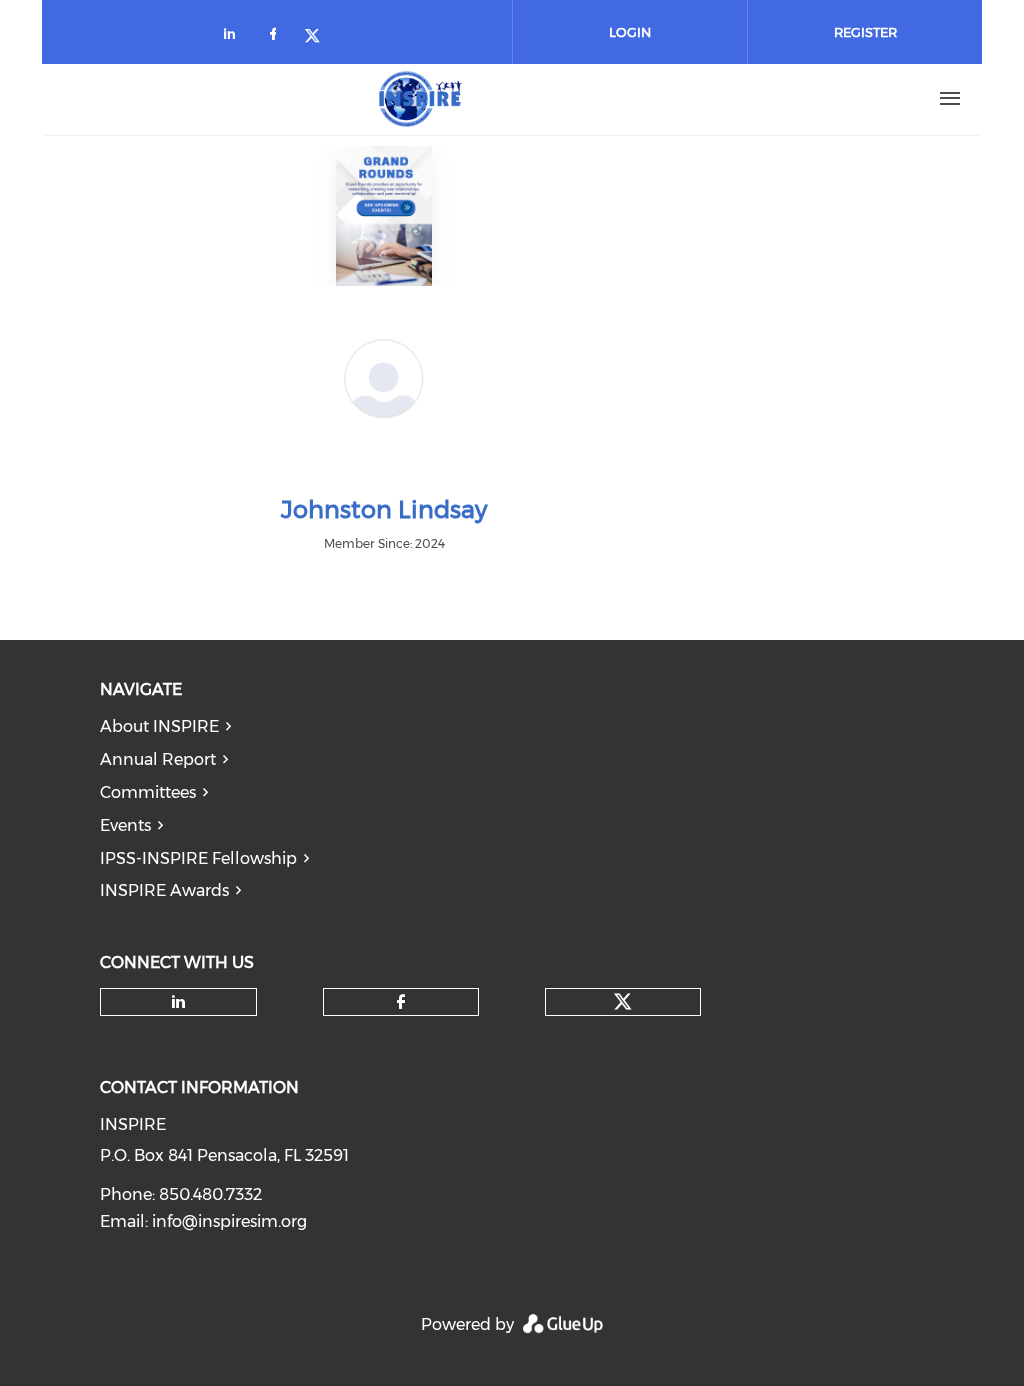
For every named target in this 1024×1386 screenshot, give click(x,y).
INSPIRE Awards (164, 890)
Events (125, 825)
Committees (148, 792)
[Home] (421, 99)
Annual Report (158, 759)
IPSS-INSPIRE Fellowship (198, 858)
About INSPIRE (159, 726)
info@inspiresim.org (229, 1221)
